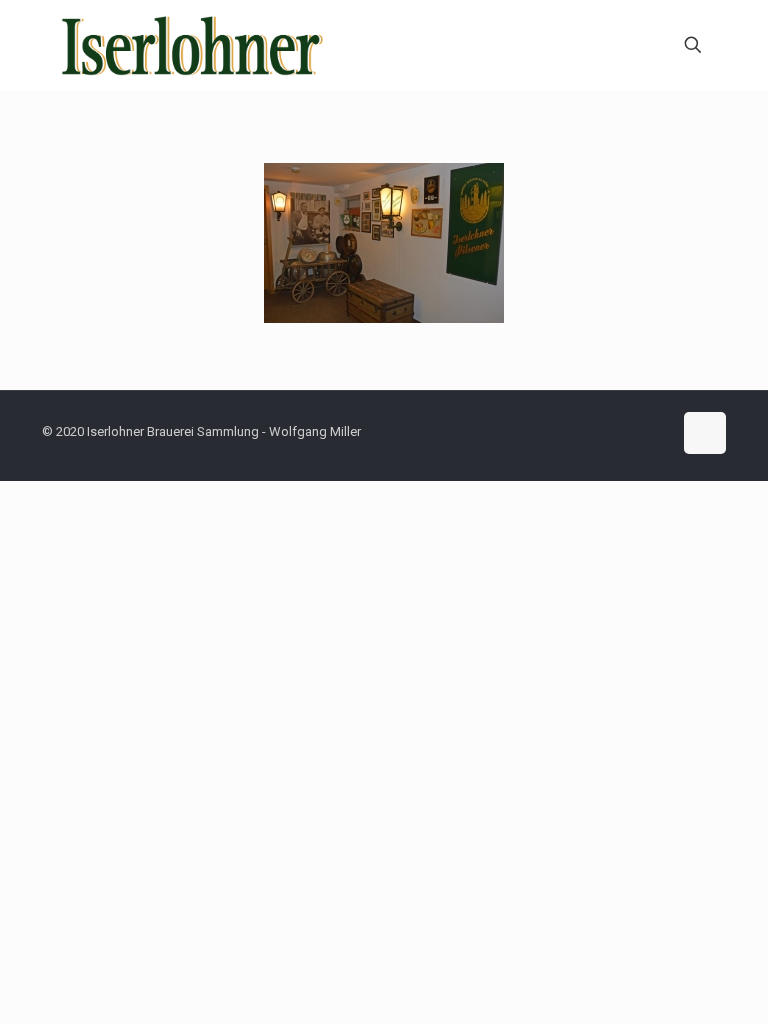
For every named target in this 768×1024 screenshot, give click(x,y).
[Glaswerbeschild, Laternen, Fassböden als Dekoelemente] (384, 243)
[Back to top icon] (705, 433)
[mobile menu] (623, 45)
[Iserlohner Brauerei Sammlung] (194, 45)
